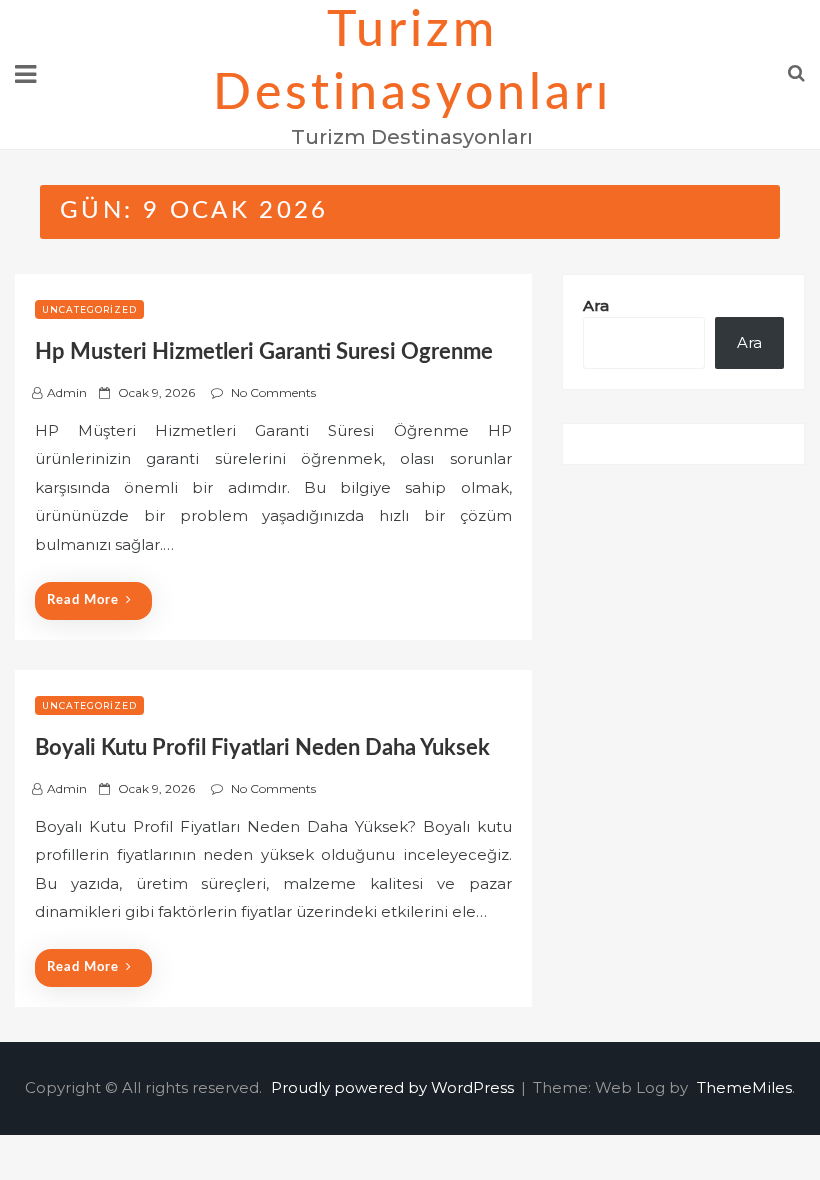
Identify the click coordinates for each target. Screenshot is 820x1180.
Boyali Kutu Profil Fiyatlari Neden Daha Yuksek (262, 748)
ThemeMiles (744, 1087)
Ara (596, 305)
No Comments (273, 392)
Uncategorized (89, 309)
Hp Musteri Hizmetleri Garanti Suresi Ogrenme (264, 352)
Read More (83, 600)
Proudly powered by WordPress (394, 1087)
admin (67, 392)
